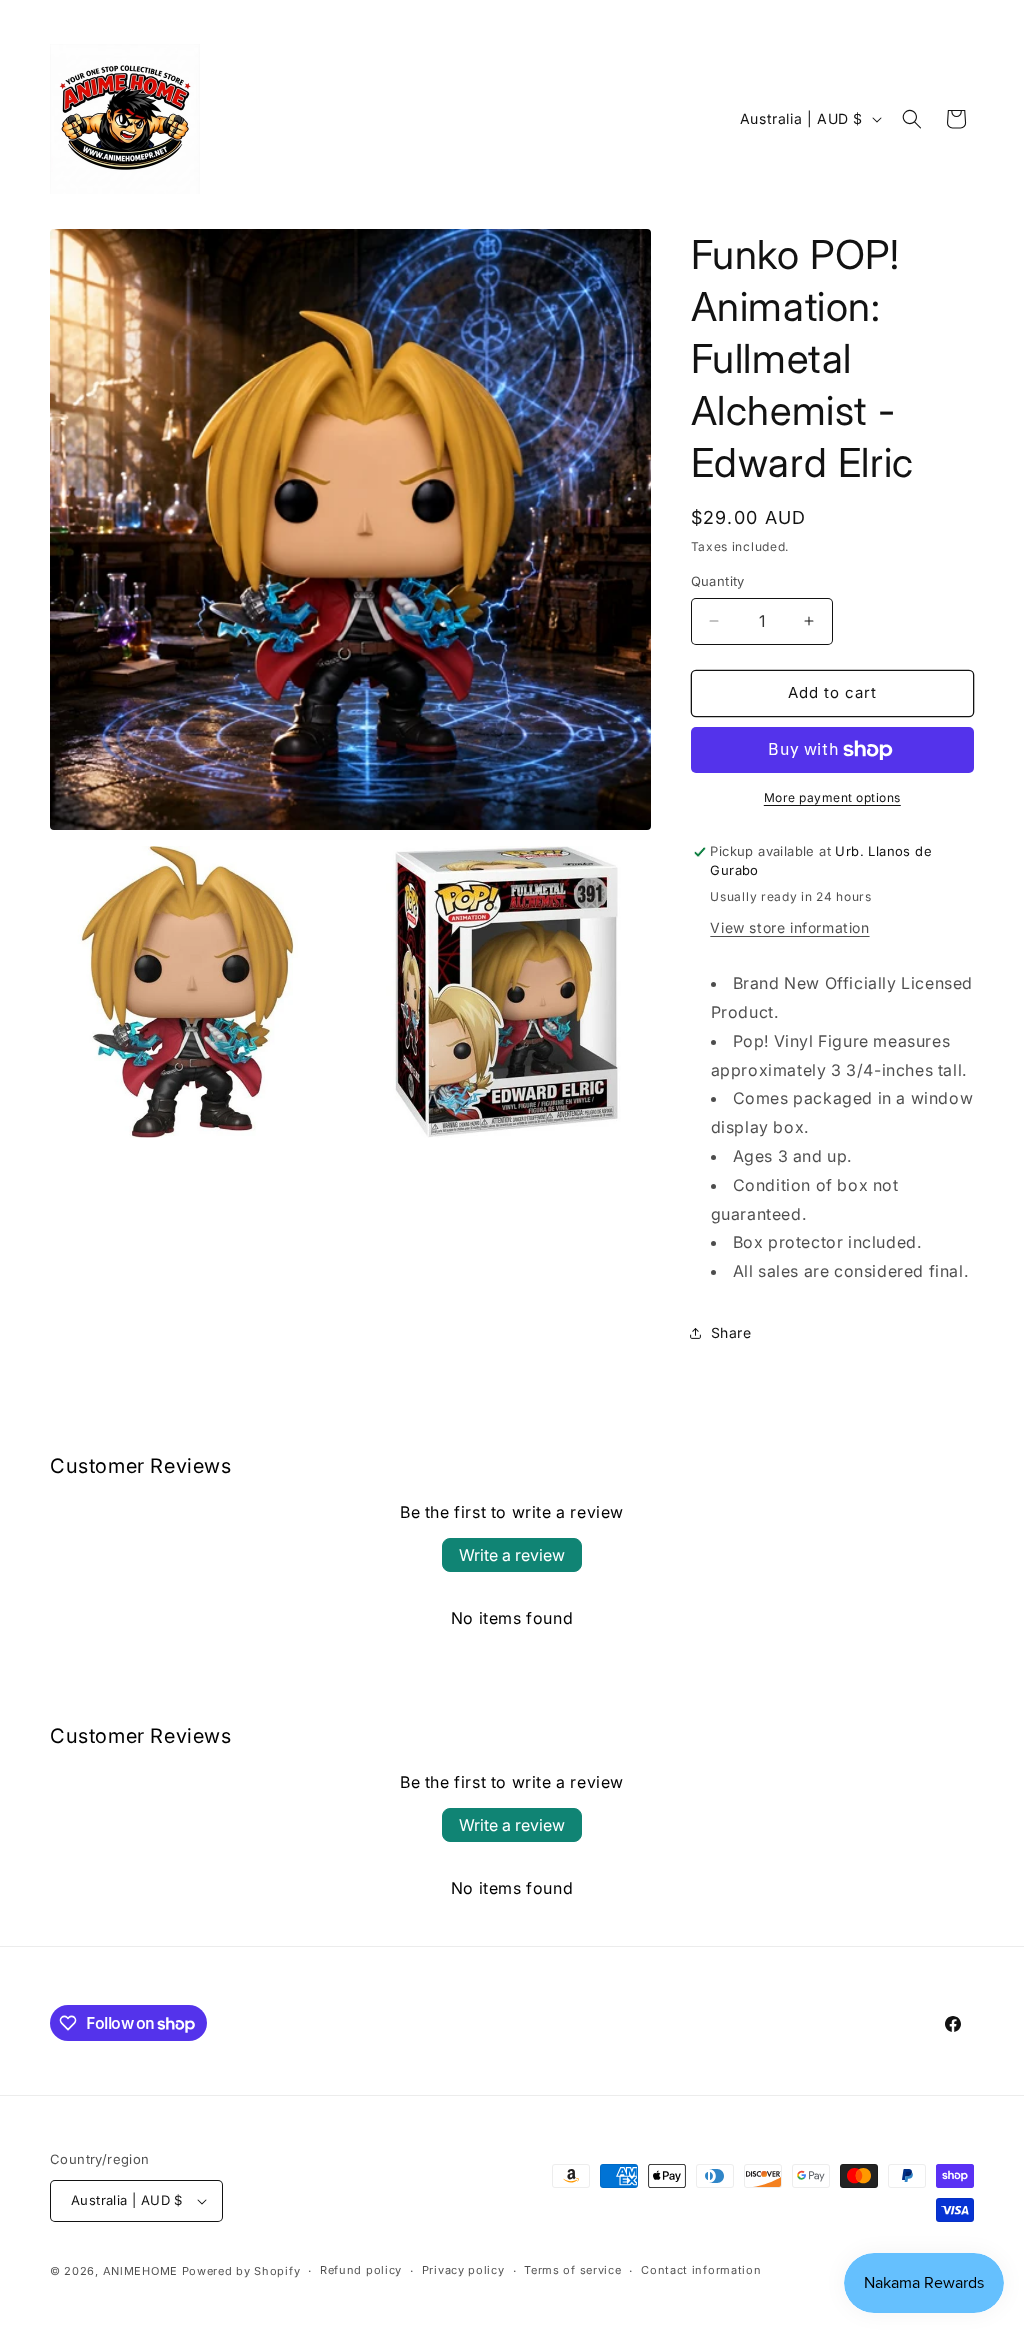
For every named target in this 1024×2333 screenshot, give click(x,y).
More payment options (832, 797)
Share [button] (731, 1332)
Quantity (718, 581)
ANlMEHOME (140, 2271)
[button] (912, 119)
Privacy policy (463, 2270)
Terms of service (572, 2270)
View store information (789, 927)
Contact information (701, 2270)
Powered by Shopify (241, 2271)
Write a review (512, 1555)
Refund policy (361, 2270)
